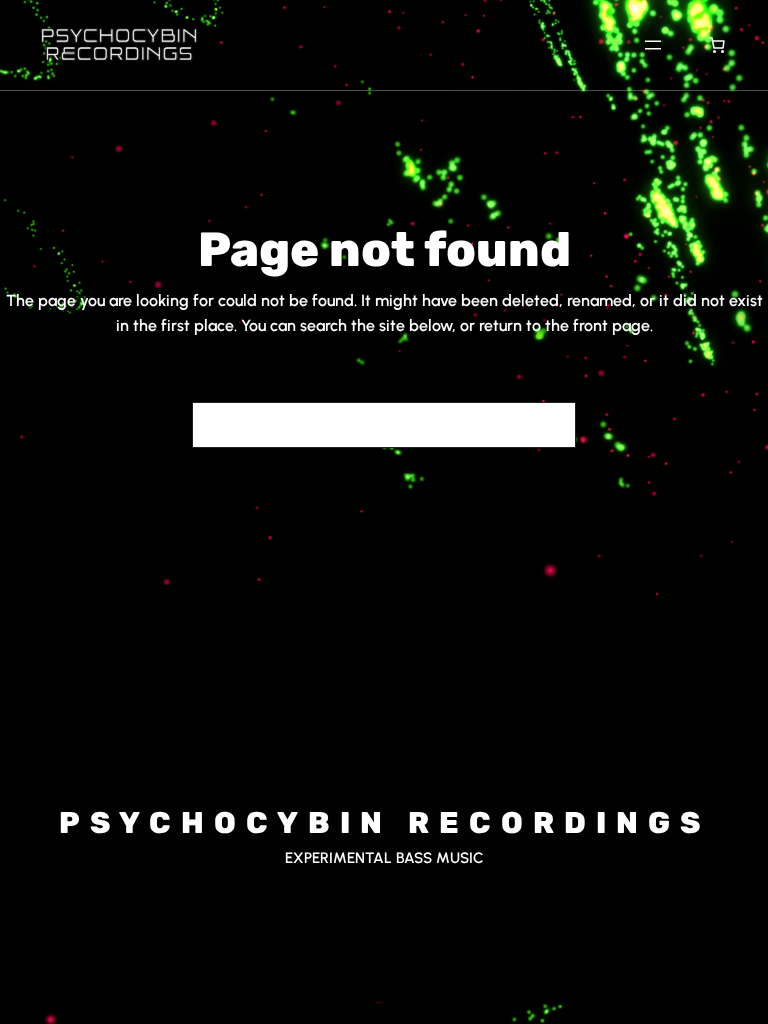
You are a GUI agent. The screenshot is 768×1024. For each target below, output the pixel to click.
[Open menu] (653, 45)
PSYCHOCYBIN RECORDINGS (384, 823)
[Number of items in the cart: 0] (717, 45)
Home (305, 700)
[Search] (549, 425)
